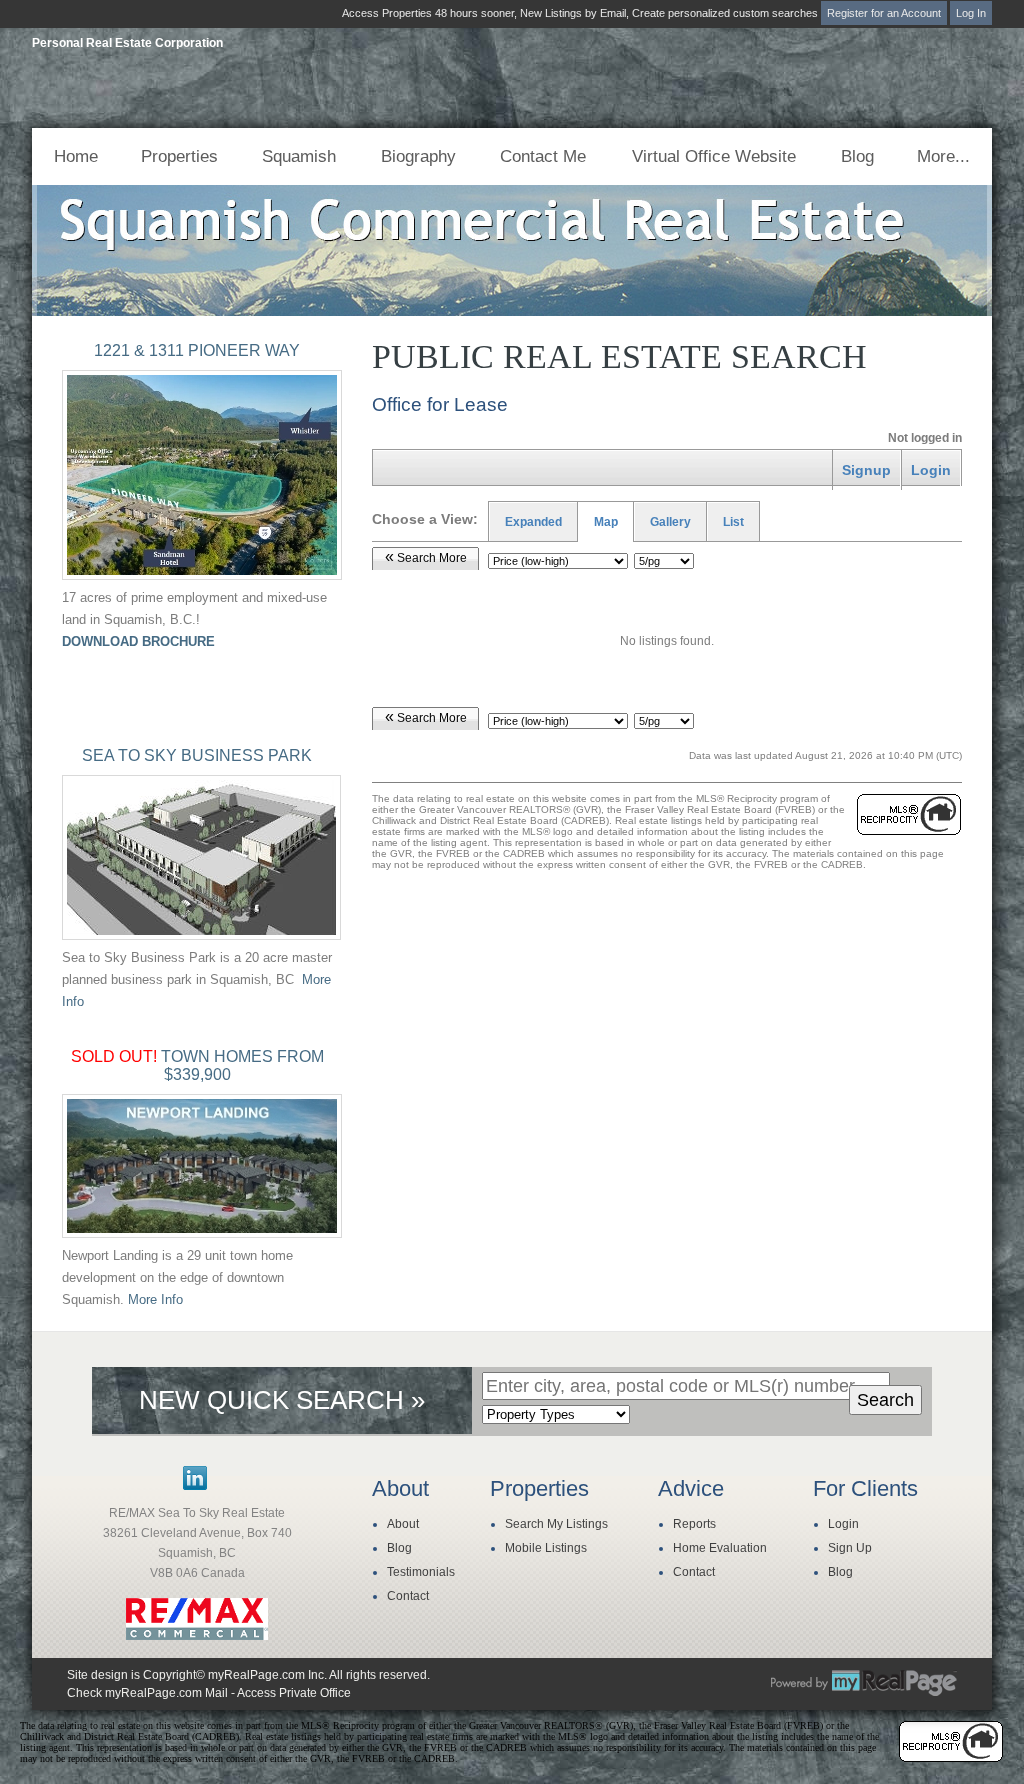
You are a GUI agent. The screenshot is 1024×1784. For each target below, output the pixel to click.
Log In (971, 13)
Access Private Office (294, 1693)
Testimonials (421, 1572)
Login (843, 1524)
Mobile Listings (546, 1548)
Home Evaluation (720, 1548)
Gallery (670, 522)
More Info (155, 1299)
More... (943, 156)
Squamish (299, 156)
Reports (694, 1524)
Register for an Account (884, 13)
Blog (857, 156)
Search (885, 1400)
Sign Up (850, 1548)
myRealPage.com (864, 1683)
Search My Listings (556, 1524)
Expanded (533, 522)
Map (606, 522)
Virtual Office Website (714, 156)
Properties (179, 156)
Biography (418, 156)
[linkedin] (195, 1486)
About (403, 1524)
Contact (408, 1596)
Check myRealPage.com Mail (147, 1693)
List (733, 522)
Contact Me (543, 156)
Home (76, 156)
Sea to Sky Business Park (197, 755)
